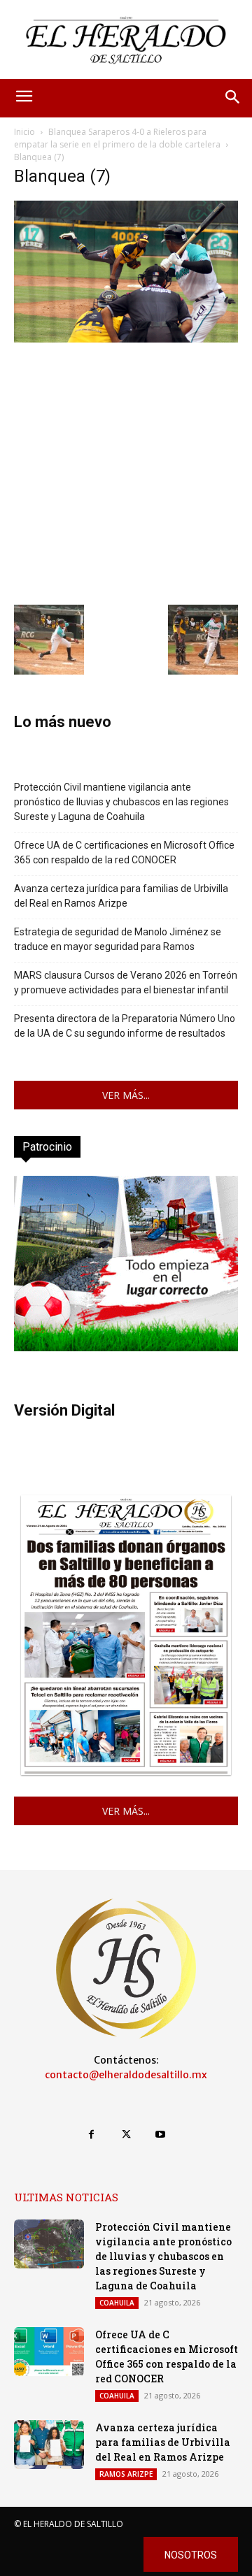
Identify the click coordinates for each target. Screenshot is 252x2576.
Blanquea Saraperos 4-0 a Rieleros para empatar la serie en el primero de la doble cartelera (117, 138)
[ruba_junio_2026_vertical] (126, 1347)
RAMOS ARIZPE (126, 2474)
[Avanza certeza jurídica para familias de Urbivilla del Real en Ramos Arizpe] (49, 2445)
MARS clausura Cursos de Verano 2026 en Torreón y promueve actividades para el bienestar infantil (126, 983)
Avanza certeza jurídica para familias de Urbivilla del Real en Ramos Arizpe (121, 896)
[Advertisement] (126, 472)
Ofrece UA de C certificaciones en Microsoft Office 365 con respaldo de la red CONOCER (124, 852)
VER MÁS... (126, 1095)
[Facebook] (91, 2135)
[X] (126, 2135)
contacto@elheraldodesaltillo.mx (126, 2075)
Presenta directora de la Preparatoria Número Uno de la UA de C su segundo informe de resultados (125, 1026)
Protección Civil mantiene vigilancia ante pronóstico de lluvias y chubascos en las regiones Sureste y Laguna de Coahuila (121, 802)
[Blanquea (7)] (126, 339)
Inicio (24, 132)
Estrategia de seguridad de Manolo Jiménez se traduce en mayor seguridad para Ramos (118, 939)
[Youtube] (161, 2135)
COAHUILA (117, 2303)
